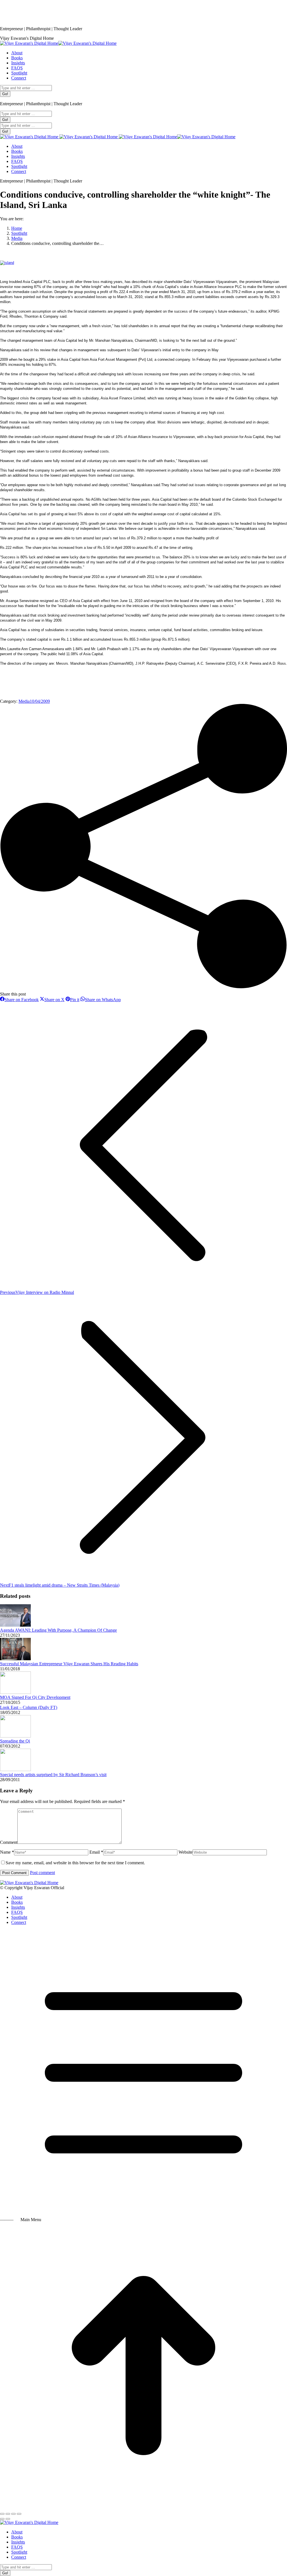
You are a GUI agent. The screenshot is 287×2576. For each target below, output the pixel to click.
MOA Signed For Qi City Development (35, 1697)
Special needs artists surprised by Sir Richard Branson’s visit (53, 1775)
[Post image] (15, 1625)
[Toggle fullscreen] (13, 2514)
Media (24, 701)
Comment (9, 1842)
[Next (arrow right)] (8, 2519)
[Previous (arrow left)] (2, 2519)
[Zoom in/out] (19, 2514)
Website (186, 1852)
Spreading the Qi (15, 1741)
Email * (96, 1852)
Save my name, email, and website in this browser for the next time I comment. (75, 1863)
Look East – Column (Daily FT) (29, 1707)
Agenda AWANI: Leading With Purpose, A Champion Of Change (58, 1630)
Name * (7, 1852)
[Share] (8, 2514)
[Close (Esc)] (2, 2514)
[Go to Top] (143, 2507)
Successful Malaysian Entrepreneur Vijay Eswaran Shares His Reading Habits (69, 1664)
